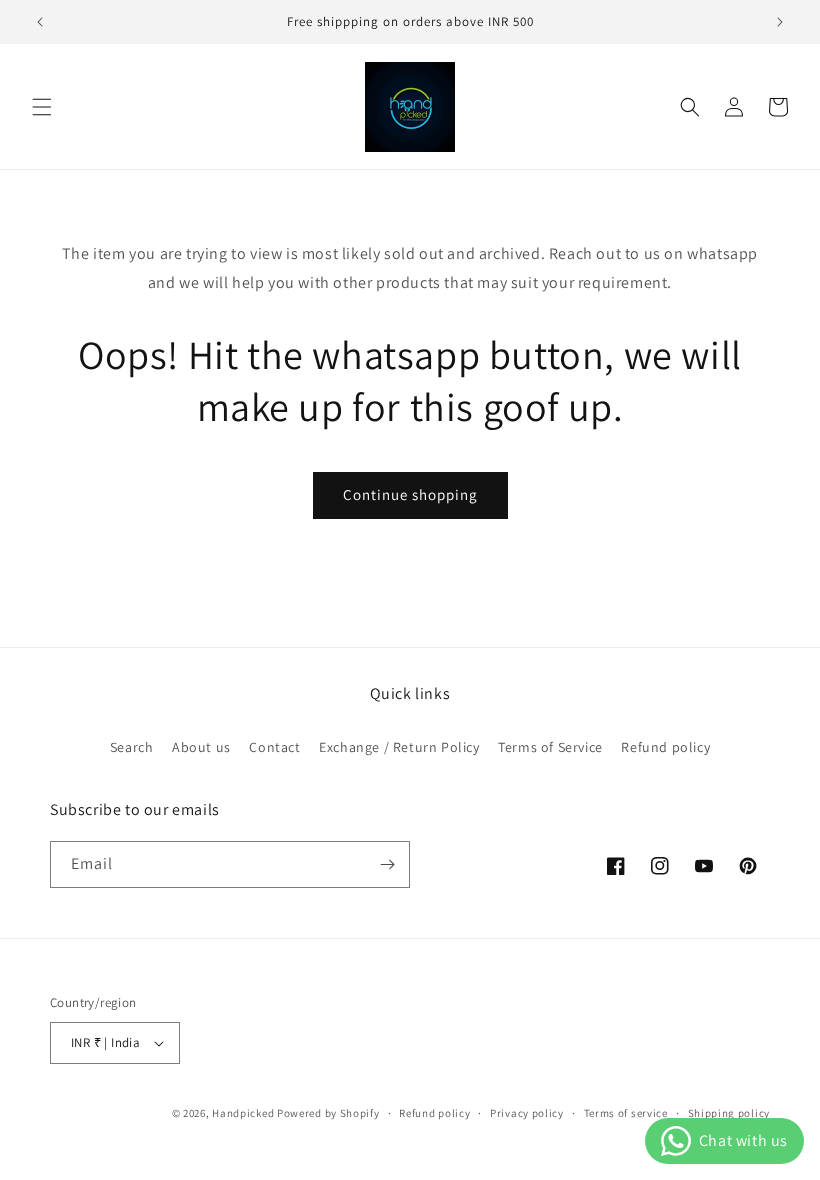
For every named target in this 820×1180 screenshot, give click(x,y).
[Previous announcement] (40, 22)
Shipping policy (729, 1113)
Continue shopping (410, 494)
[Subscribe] (387, 864)
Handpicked (243, 1113)
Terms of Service (550, 747)
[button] (42, 107)
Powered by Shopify (328, 1113)
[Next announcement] (780, 22)
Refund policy (665, 747)
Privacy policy (527, 1113)
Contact (274, 747)
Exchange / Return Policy (399, 747)
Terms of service (626, 1113)
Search (132, 747)
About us (201, 747)
